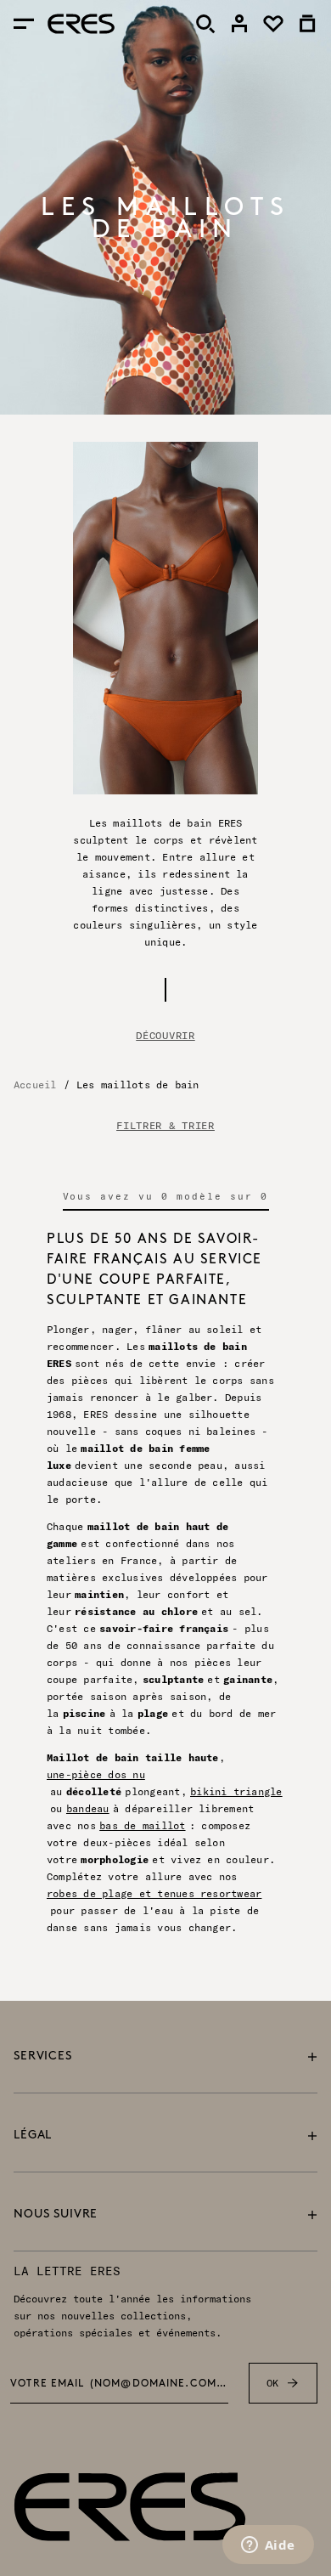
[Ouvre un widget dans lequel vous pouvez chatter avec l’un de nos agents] (268, 2546)
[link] (239, 24)
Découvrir (165, 1035)
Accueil (35, 1085)
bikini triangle (236, 1791)
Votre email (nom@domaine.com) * (119, 2384)
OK (273, 2383)
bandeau (88, 1808)
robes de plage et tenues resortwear (154, 1893)
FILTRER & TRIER (165, 1126)
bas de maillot (142, 1825)
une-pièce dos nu (96, 1774)
